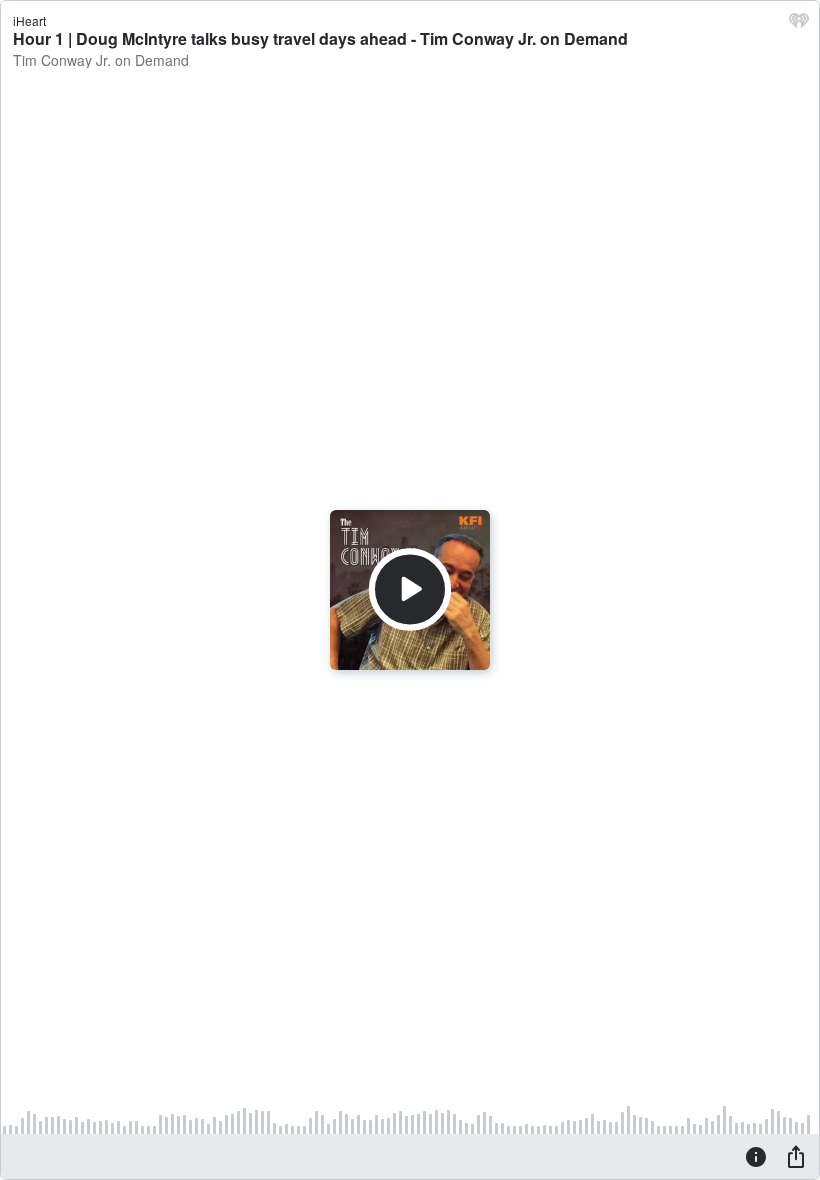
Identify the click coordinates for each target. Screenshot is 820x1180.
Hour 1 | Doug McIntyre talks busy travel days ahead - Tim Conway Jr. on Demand (320, 38)
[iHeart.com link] (799, 25)
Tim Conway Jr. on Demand (101, 60)
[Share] (796, 1156)
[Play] (410, 590)
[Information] (756, 1156)
